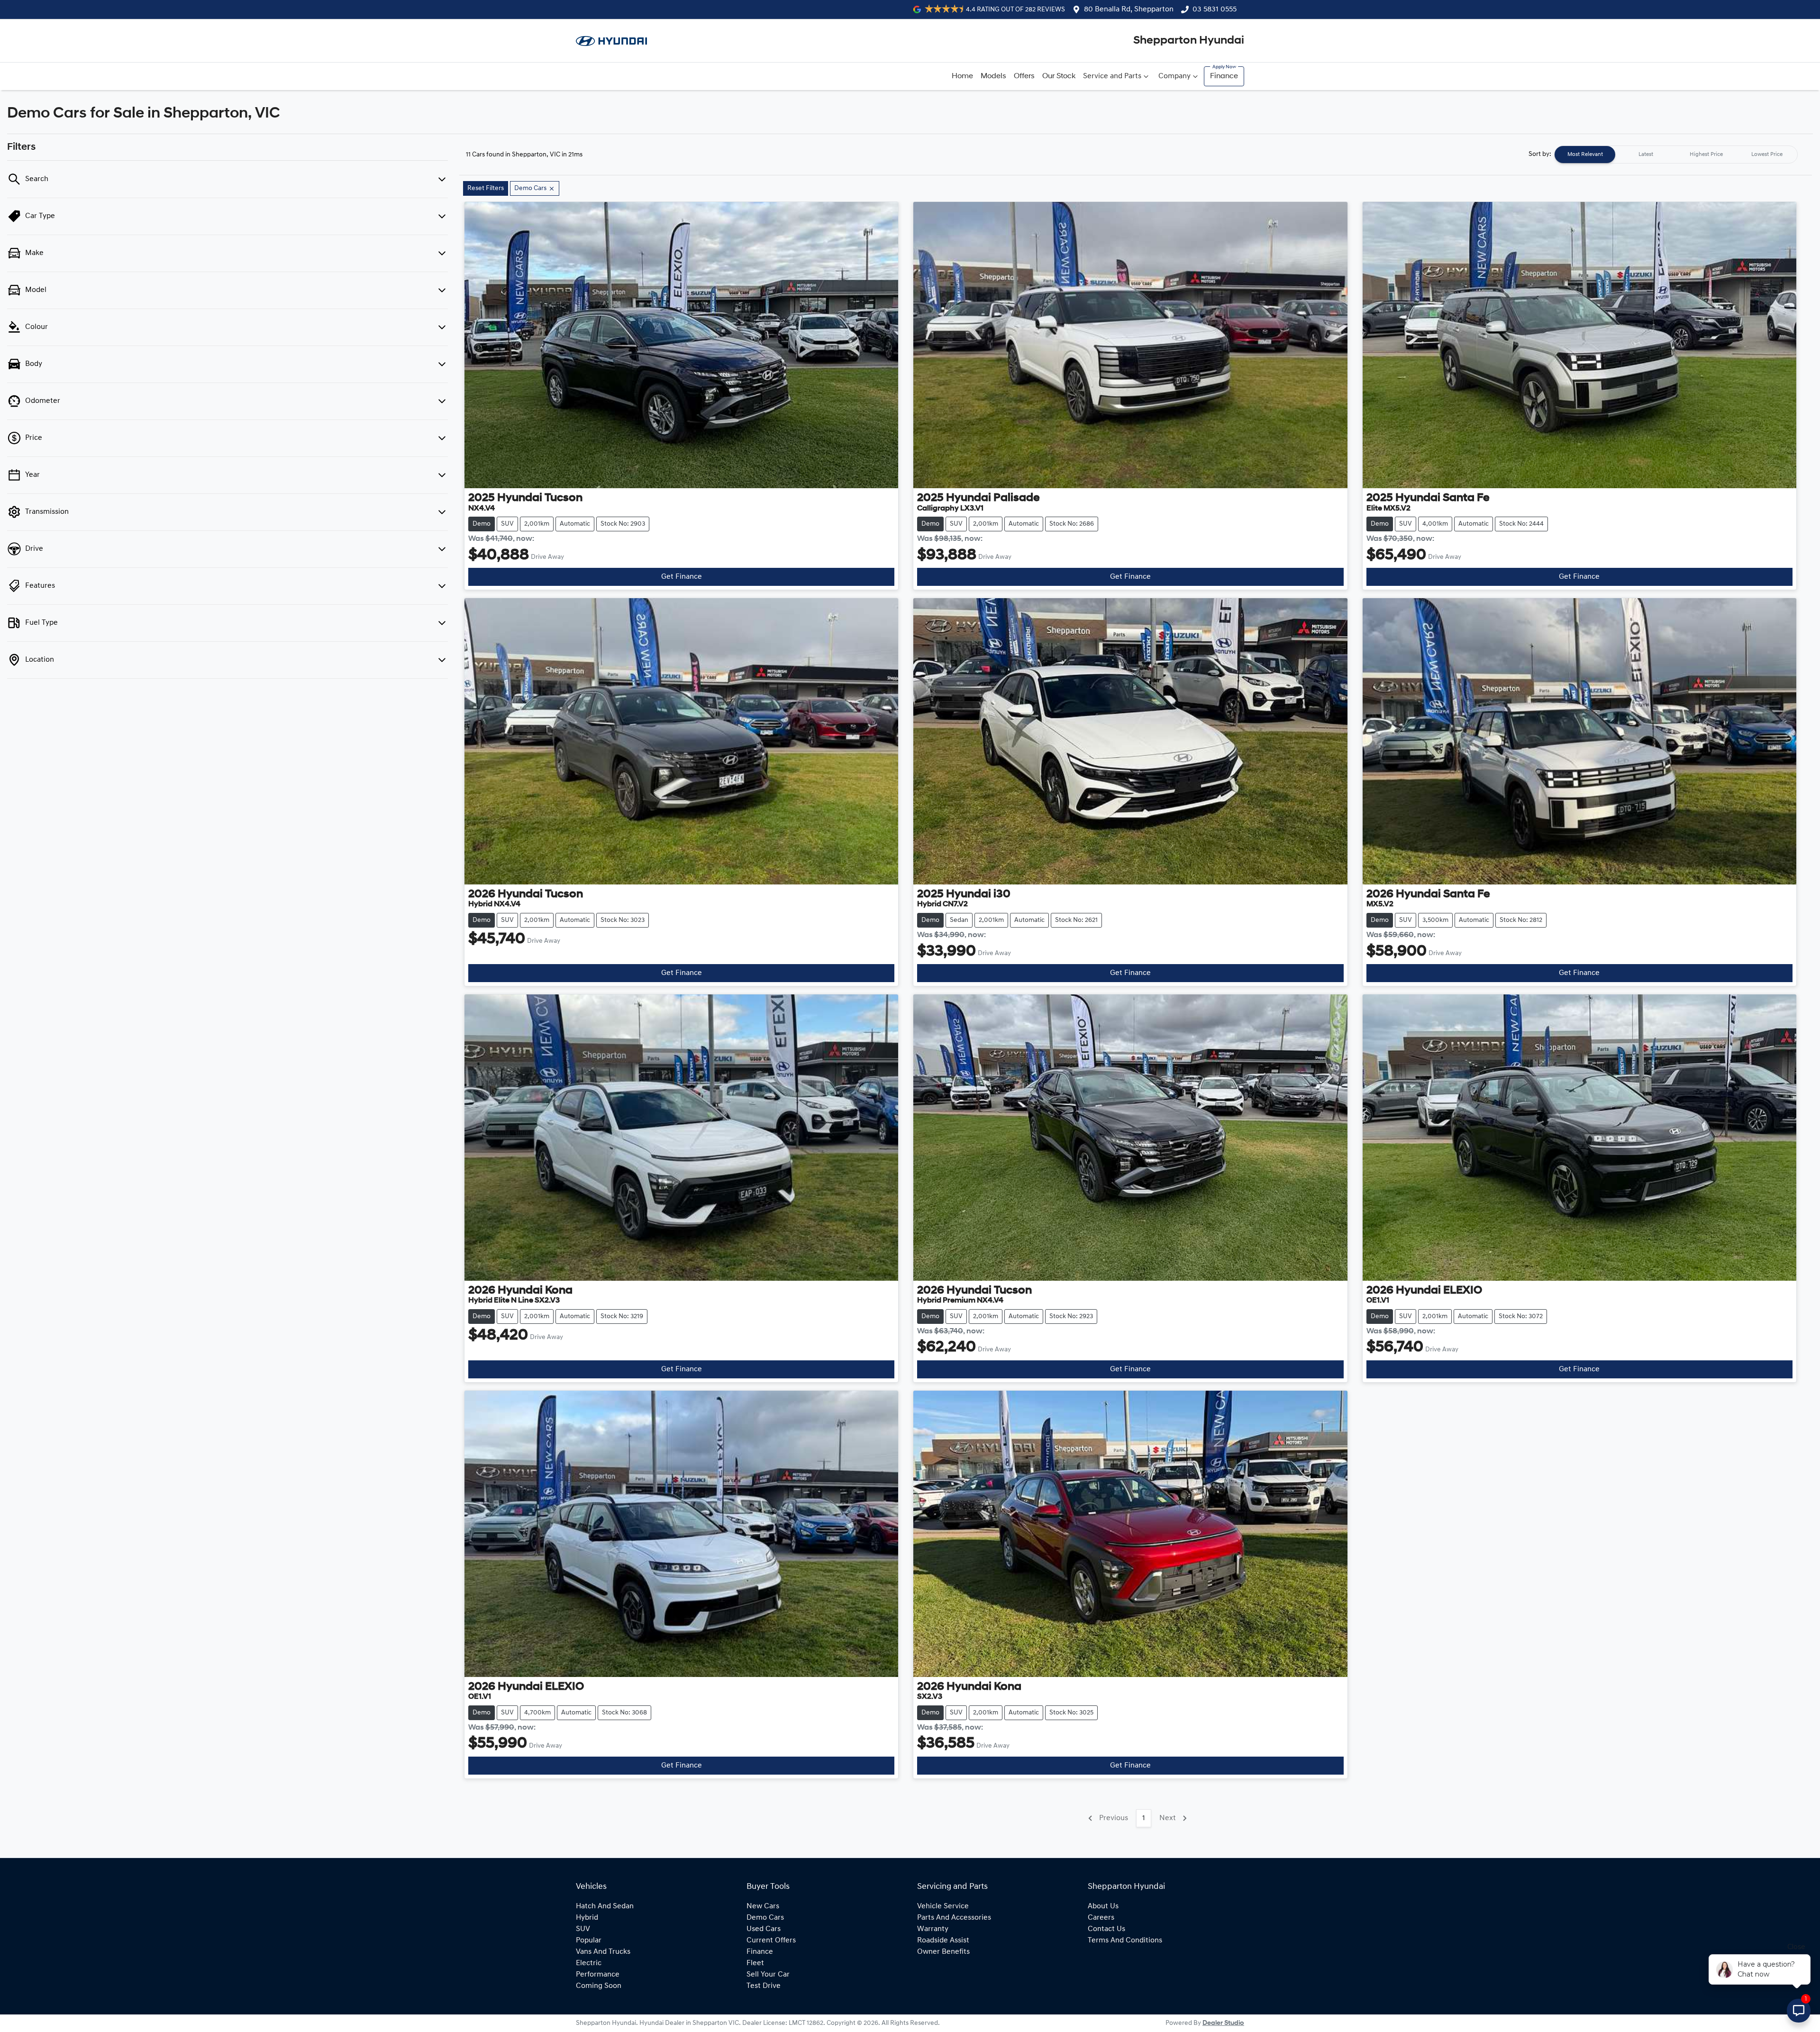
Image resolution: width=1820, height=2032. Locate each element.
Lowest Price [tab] (1767, 155)
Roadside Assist (943, 1941)
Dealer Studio (1223, 2023)
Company (1174, 76)
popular (589, 1941)
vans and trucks (603, 1952)
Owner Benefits (943, 1952)
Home (962, 76)
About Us (1103, 1906)
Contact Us (1106, 1929)
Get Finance (682, 577)
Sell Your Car (768, 1975)
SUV (583, 1929)
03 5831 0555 (1215, 9)
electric (589, 1963)
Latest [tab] (1646, 155)
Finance (1224, 76)
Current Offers (771, 1941)
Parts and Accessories (954, 1918)
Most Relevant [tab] (1585, 155)
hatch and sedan (605, 1906)
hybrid (587, 1918)
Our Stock (1059, 76)
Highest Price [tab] (1706, 155)
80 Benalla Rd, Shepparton (1129, 9)
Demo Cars (765, 1918)
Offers (1024, 76)
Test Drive (764, 1986)
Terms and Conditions (1125, 1941)
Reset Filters (486, 188)
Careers (1101, 1918)
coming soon (599, 1986)
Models (993, 76)
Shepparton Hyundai (1189, 41)
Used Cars (764, 1929)
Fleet (755, 1963)
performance (598, 1975)
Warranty (933, 1929)
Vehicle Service (943, 1906)
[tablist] (1676, 155)
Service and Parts (1112, 76)
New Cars (763, 1906)
